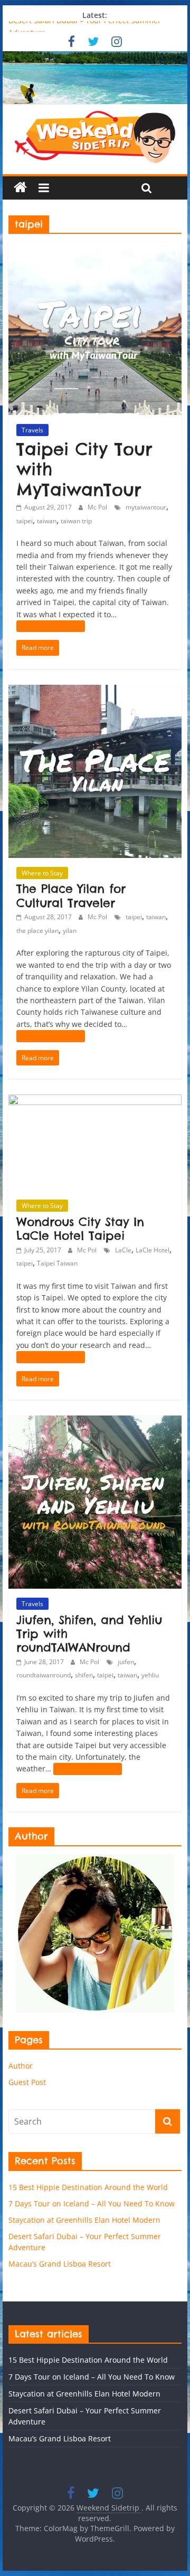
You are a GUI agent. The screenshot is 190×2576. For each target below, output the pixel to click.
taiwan (47, 521)
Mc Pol (97, 507)
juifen (126, 1662)
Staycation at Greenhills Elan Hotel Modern (84, 2220)
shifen (84, 1675)
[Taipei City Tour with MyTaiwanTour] (95, 248)
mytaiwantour (146, 507)
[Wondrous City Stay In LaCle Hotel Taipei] (95, 1101)
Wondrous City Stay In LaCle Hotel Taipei (80, 1229)
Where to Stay (42, 873)
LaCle (123, 1250)
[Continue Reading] (51, 626)
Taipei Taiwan (57, 1263)
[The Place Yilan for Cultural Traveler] (95, 691)
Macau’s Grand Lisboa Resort (60, 2264)
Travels (32, 430)
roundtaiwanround (44, 1675)
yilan (70, 931)
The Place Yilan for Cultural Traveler (71, 895)
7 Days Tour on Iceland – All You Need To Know (92, 2204)
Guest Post (27, 2082)
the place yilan (37, 931)
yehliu (150, 1675)
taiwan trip (76, 521)
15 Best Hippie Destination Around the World (88, 2187)
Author (21, 2066)
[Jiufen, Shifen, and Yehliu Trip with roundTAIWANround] (95, 1422)
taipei (25, 521)
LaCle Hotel (153, 1250)
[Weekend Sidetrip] (95, 78)
